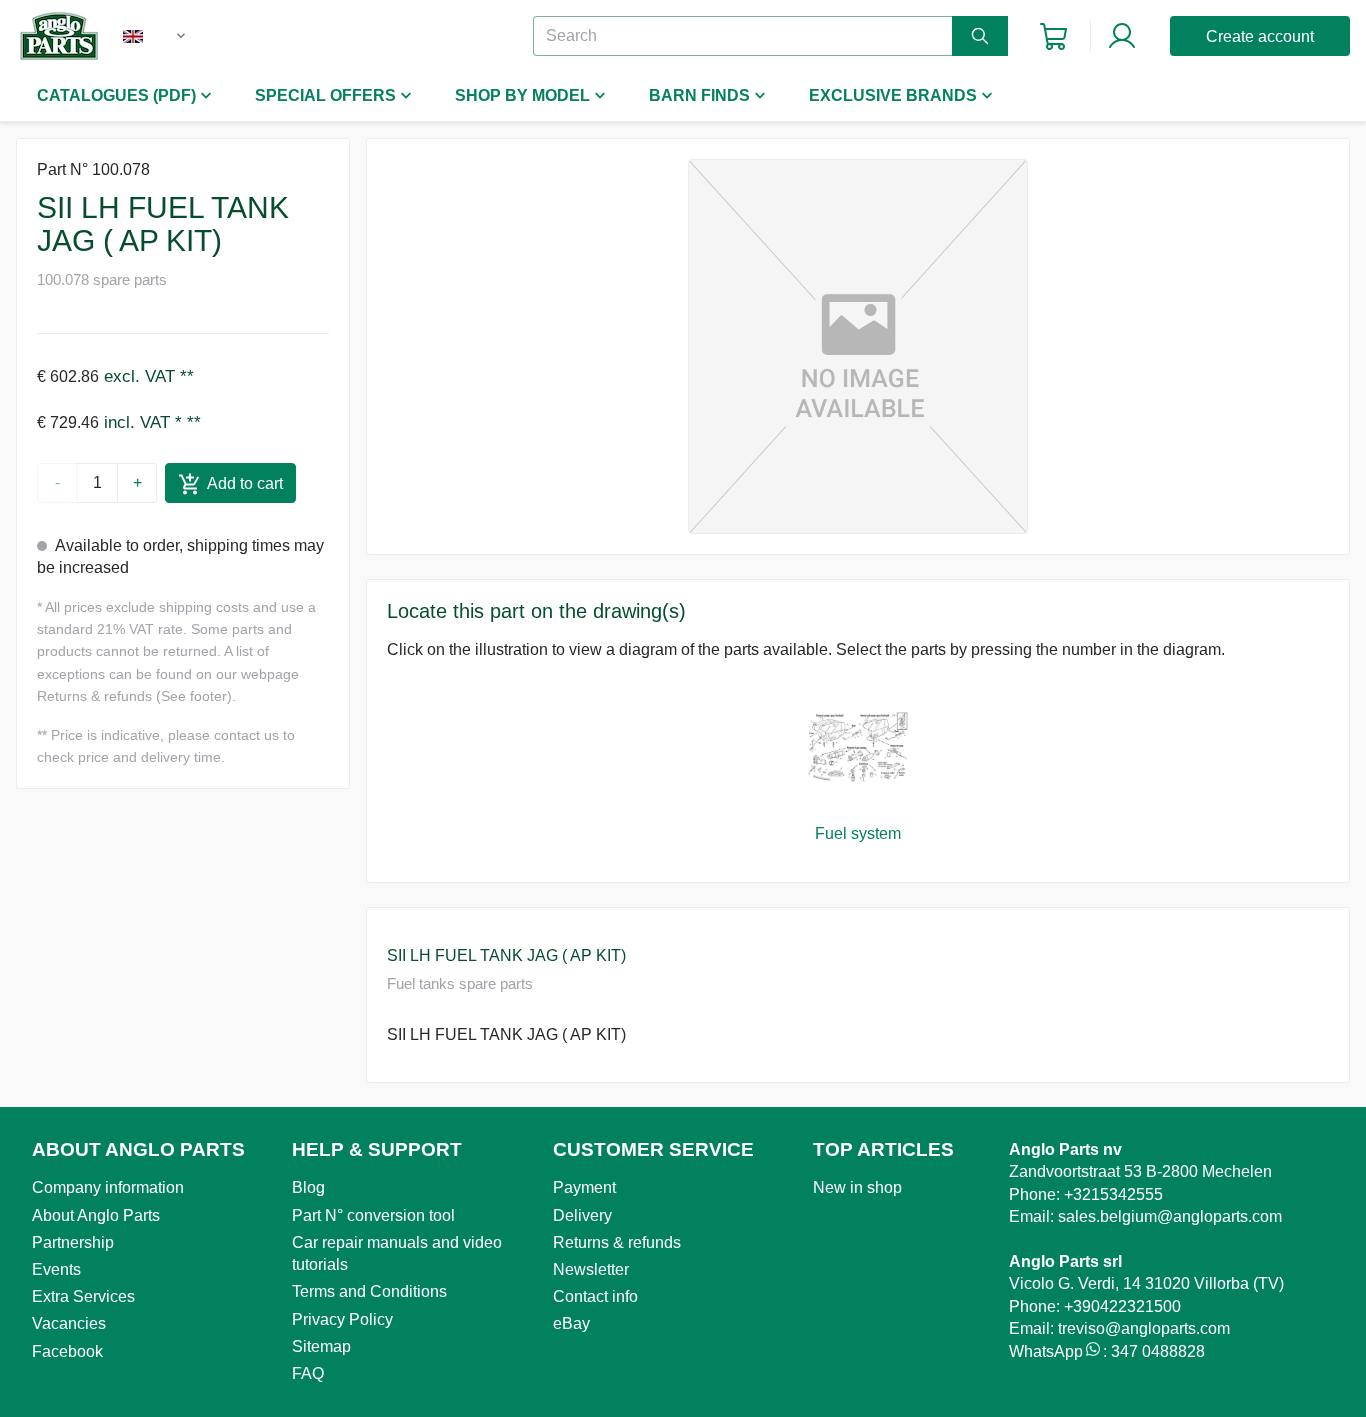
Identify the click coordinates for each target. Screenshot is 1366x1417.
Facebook (67, 1351)
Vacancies (69, 1323)
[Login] (1122, 36)
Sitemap (321, 1346)
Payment (584, 1187)
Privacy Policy (342, 1319)
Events (56, 1269)
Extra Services (83, 1296)
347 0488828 (1158, 1351)
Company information (108, 1187)
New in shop (857, 1187)
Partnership (73, 1242)
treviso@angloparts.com (1144, 1328)
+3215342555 (1113, 1194)
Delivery (582, 1215)
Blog (308, 1187)
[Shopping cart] (1053, 36)
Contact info (595, 1296)
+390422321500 (1122, 1306)
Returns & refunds (617, 1242)
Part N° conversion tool (373, 1215)
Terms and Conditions (369, 1291)
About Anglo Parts (96, 1215)
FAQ (308, 1373)
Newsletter (591, 1269)
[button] (858, 346)
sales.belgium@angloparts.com (1170, 1216)
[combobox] (173, 36)
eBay (571, 1323)
